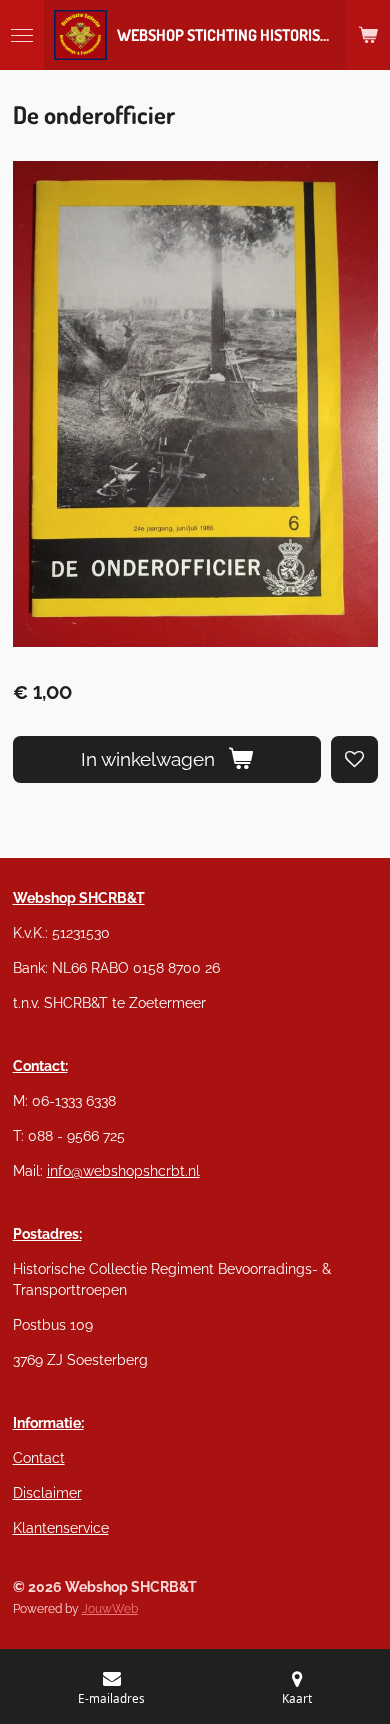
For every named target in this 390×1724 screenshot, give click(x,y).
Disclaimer (47, 1493)
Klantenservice (61, 1528)
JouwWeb (110, 1609)
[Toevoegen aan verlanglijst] (354, 759)
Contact (39, 1458)
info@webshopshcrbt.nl (123, 1171)
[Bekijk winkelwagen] (368, 35)
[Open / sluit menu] (22, 35)
